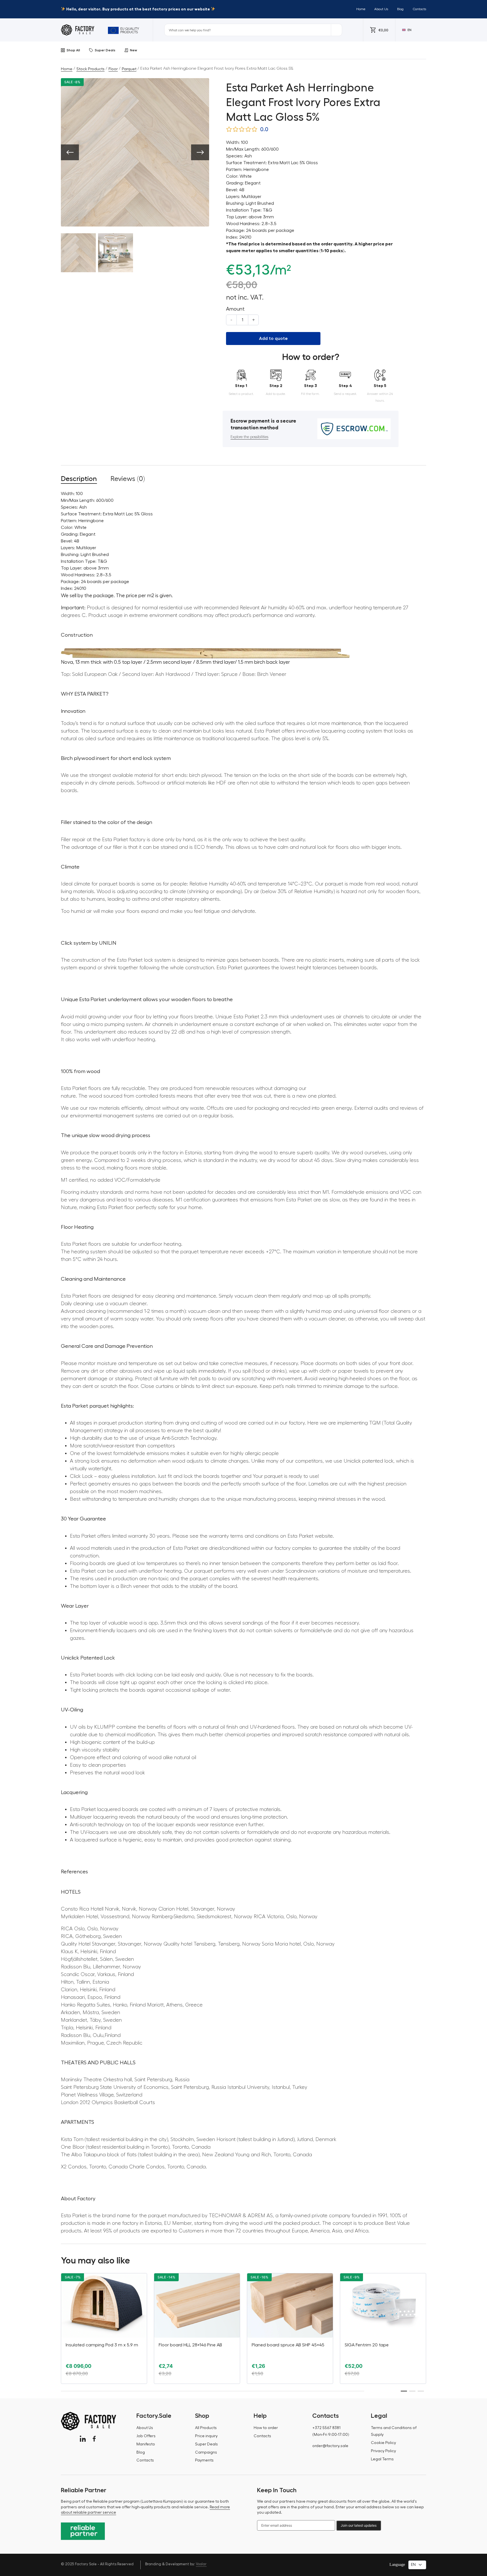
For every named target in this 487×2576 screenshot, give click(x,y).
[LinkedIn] (83, 2439)
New (133, 50)
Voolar (201, 2564)
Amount (235, 309)
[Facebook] (94, 2439)
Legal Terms (382, 2459)
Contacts (419, 9)
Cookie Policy (383, 2443)
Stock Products (90, 69)
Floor (113, 69)
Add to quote (273, 339)
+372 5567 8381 (326, 2428)
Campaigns (206, 2452)
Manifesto (146, 2444)
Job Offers (146, 2436)
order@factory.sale (330, 2446)
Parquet (129, 69)
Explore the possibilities (249, 437)
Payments (204, 2460)
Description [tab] (79, 479)
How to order (266, 2428)
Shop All (73, 50)
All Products (206, 2428)
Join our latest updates (359, 2525)
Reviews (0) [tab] (128, 479)
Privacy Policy (383, 2451)
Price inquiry (206, 2436)
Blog (400, 9)
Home (361, 9)
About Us (381, 9)
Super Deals (105, 50)
